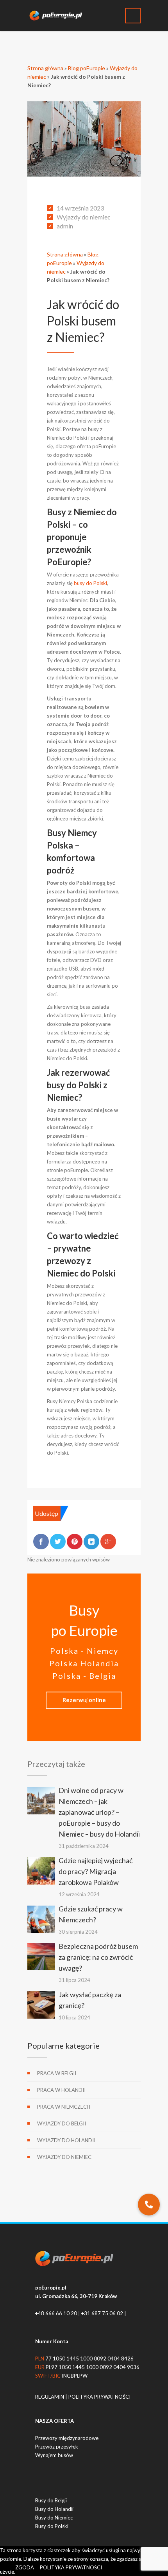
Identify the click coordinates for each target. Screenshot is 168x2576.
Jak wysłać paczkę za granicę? (90, 2000)
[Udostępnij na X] (58, 1542)
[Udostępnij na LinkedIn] (91, 1542)
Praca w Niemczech (64, 2107)
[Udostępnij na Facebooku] (41, 1542)
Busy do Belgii (51, 2500)
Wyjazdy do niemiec (84, 217)
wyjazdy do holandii (66, 2140)
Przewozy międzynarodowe (67, 2438)
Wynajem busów (54, 2455)
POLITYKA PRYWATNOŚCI (99, 2397)
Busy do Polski (52, 2526)
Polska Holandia (84, 1663)
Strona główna (45, 68)
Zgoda (25, 2567)
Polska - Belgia (84, 1676)
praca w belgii (57, 2073)
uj (84, 1700)
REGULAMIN (50, 2397)
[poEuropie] (59, 16)
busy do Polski (90, 583)
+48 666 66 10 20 (56, 2313)
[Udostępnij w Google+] (108, 1542)
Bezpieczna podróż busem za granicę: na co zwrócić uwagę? (98, 1957)
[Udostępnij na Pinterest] (75, 1542)
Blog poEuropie (87, 68)
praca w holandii (61, 2090)
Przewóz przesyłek (57, 2447)
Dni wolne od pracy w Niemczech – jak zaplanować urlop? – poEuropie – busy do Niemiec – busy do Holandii (99, 1812)
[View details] (41, 1801)
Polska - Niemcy (84, 1651)
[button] (149, 2205)
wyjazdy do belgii (62, 2123)
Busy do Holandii (54, 2509)
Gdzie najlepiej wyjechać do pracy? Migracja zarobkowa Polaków (96, 1871)
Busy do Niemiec (54, 2518)
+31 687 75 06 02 (102, 2313)
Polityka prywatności (71, 2567)
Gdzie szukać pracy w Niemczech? (91, 1914)
